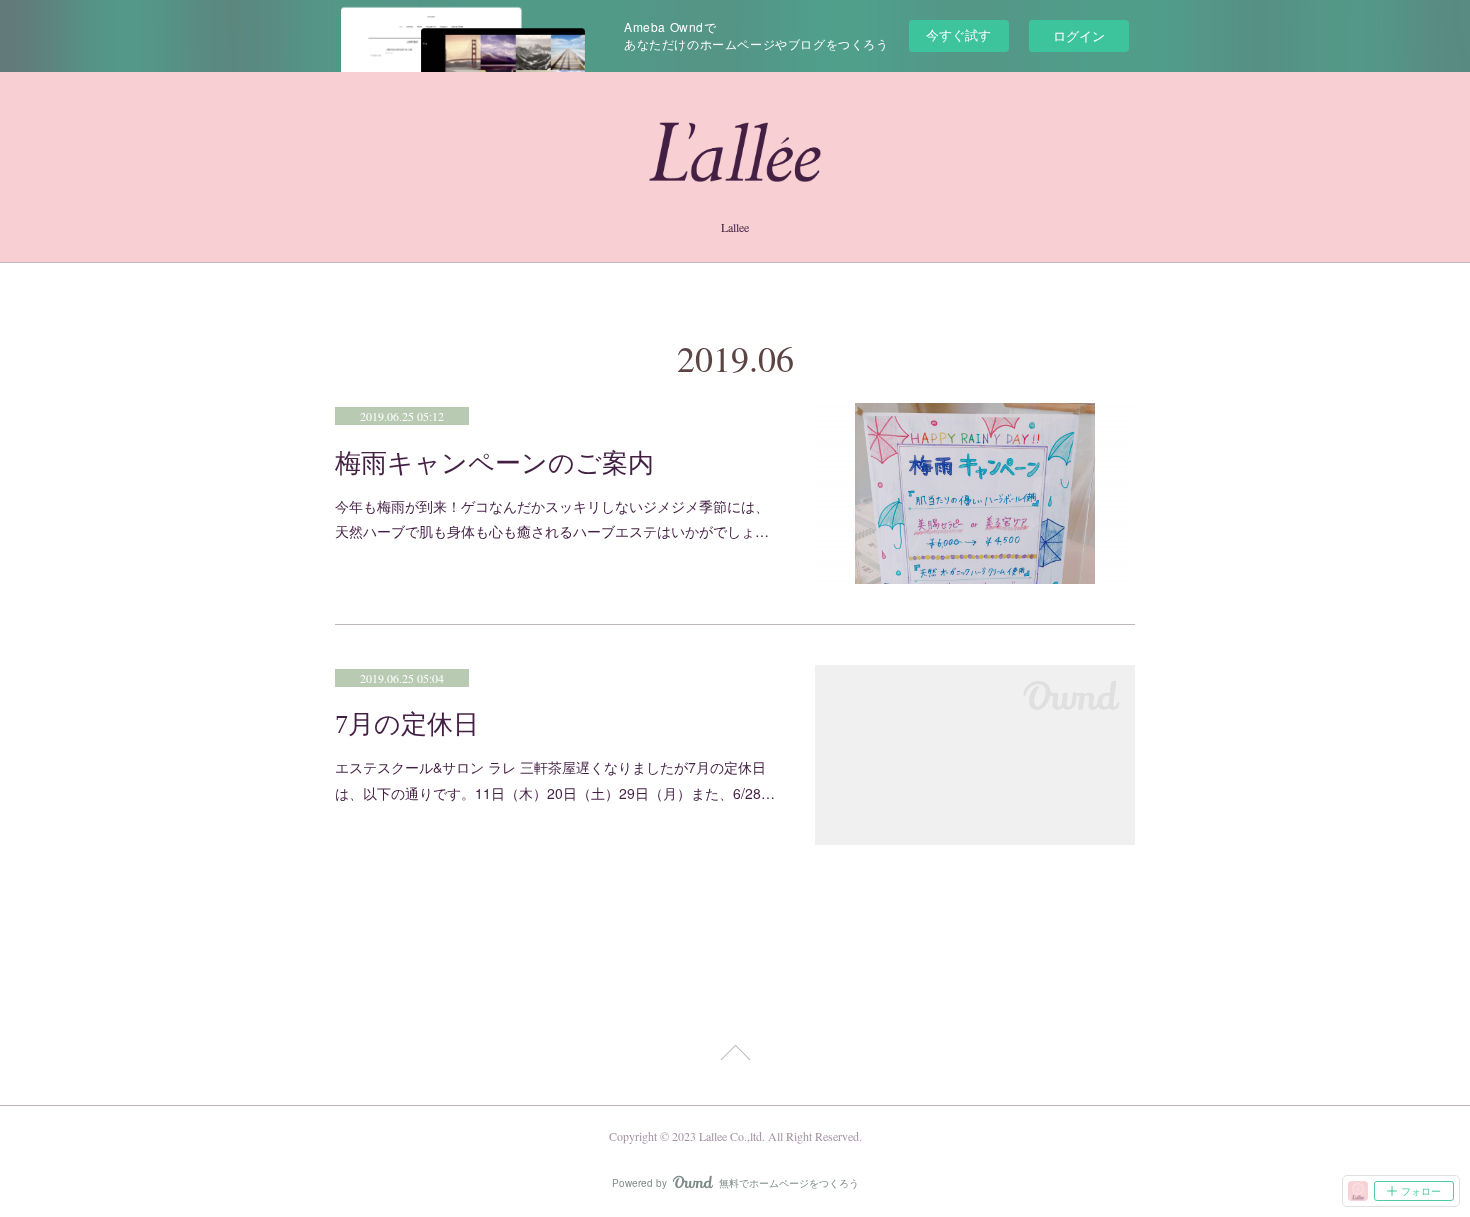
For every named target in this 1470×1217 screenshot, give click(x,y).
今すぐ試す (958, 34)
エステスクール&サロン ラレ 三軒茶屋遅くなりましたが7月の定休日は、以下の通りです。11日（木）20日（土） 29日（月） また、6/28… (555, 779)
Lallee (735, 227)
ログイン (1079, 35)
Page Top (735, 1056)
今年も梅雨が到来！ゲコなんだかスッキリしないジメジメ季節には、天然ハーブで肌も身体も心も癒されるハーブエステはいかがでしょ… (552, 518)
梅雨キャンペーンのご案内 (494, 463)
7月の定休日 (407, 724)
